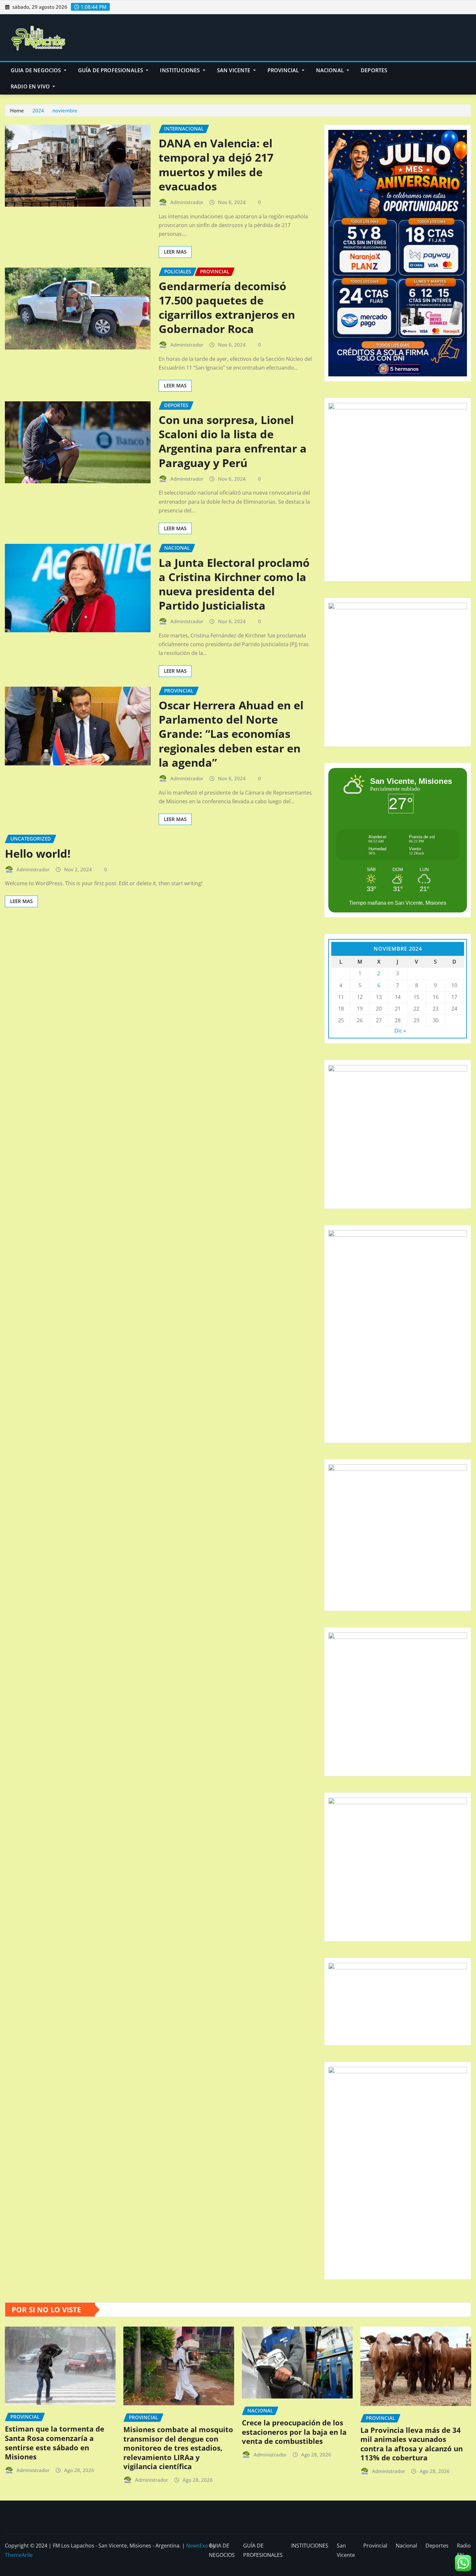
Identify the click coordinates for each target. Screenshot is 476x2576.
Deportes (374, 70)
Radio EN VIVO (31, 86)
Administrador (187, 202)
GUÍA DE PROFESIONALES (111, 70)
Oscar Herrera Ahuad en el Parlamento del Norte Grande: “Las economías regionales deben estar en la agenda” (231, 734)
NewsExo (197, 2546)
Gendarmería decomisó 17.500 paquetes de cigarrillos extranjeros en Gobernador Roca (227, 308)
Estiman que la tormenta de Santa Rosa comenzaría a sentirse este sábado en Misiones (55, 2443)
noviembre (65, 110)
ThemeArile (19, 2555)
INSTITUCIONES (181, 70)
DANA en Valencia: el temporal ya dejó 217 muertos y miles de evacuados (216, 165)
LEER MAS (175, 252)
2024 (38, 110)
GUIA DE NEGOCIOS (37, 70)
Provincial (284, 70)
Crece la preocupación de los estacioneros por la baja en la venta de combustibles (294, 2432)
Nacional (331, 70)
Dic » (400, 1031)
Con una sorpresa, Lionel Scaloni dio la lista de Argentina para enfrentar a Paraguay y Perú (233, 441)
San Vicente (234, 70)
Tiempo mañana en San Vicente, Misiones (398, 903)
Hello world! (38, 853)
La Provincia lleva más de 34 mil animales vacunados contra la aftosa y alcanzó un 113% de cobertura (412, 2444)
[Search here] (469, 70)
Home (17, 110)
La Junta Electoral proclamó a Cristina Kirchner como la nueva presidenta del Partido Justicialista (234, 584)
